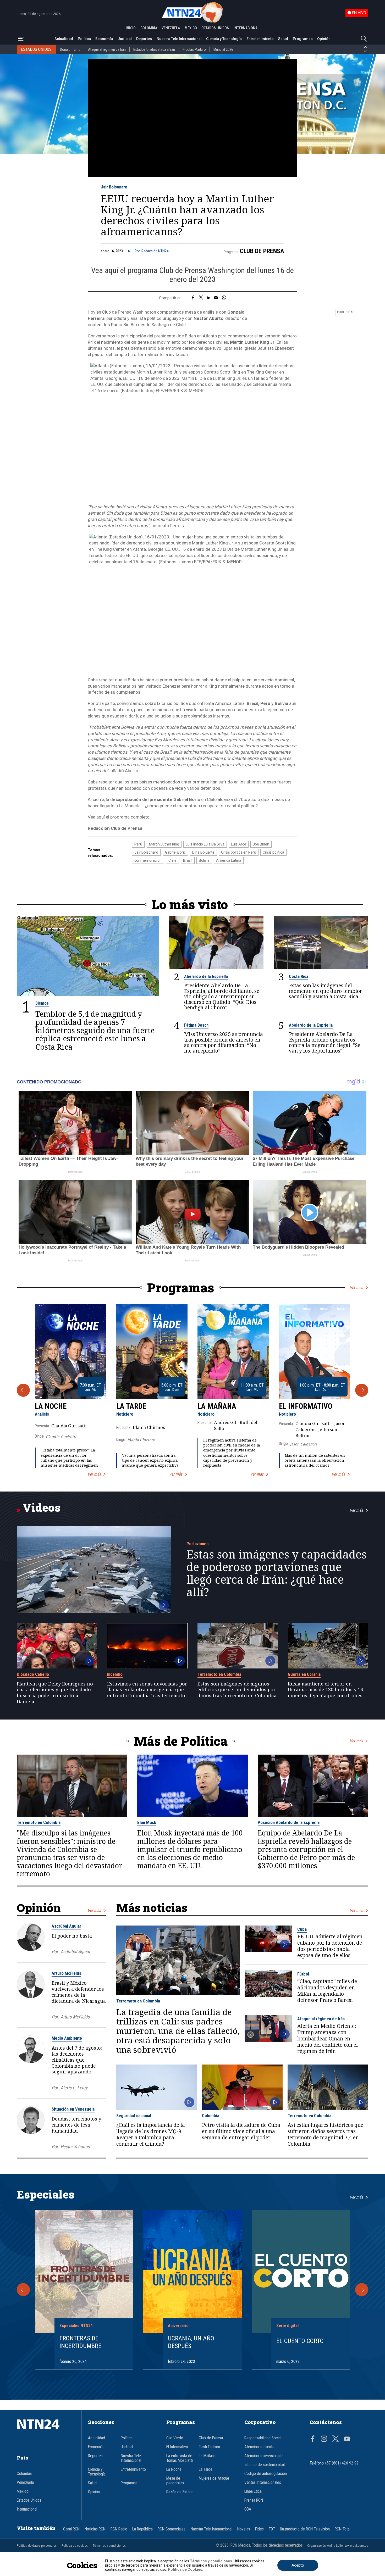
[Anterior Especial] (23, 2290)
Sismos (42, 1003)
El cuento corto (300, 2341)
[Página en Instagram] (324, 2439)
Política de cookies (75, 2546)
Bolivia (204, 860)
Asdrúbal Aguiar (66, 1926)
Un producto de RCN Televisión (305, 2529)
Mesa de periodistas (175, 2481)
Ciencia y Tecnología (224, 39)
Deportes (144, 39)
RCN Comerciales (172, 2529)
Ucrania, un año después (191, 2342)
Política (84, 39)
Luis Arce (239, 844)
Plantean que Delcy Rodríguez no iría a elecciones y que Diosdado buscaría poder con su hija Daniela (55, 1693)
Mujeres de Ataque (214, 2478)
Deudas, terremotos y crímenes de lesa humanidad (76, 2125)
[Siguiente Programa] (362, 1390)
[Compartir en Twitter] (201, 298)
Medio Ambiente (67, 2038)
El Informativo (306, 1406)
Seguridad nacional (134, 2116)
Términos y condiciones (109, 2546)
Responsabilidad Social (263, 2438)
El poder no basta (72, 1936)
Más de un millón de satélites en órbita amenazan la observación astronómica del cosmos (315, 1460)
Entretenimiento (260, 39)
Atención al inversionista (264, 2456)
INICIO (131, 28)
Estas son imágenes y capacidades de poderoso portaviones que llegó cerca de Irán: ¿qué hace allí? (276, 1573)
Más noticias (152, 1908)
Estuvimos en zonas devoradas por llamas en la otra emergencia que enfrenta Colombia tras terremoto (147, 1690)
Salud (283, 39)
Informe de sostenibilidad (265, 2465)
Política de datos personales (37, 2546)
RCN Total (343, 2529)
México (23, 2491)
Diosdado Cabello (33, 1674)
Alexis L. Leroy (74, 2088)
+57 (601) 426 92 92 (342, 2463)
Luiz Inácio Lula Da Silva (205, 844)
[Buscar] (364, 39)
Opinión (324, 39)
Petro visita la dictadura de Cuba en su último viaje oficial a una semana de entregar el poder (241, 2132)
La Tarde (131, 1406)
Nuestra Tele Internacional (179, 39)
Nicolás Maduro (194, 49)
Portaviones (197, 1544)
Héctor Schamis (75, 2147)
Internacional (27, 2509)
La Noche (51, 1406)
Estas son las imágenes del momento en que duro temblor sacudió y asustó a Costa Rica (326, 991)
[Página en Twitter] (335, 2439)
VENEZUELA (171, 28)
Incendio (115, 1674)
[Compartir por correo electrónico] (216, 298)
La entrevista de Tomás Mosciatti (180, 2458)
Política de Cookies (185, 2569)
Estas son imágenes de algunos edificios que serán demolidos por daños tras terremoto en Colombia (237, 1690)
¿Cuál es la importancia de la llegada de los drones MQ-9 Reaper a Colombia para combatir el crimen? (151, 2135)
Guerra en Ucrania (304, 1674)
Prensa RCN (254, 2500)
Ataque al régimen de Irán (107, 49)
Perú (138, 844)
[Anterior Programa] (23, 1390)
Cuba (302, 1929)
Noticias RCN (95, 2529)
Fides (259, 2529)
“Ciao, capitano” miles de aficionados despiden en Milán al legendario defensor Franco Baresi (327, 1991)
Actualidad (64, 39)
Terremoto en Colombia (219, 1674)
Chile (172, 860)
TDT (272, 2529)
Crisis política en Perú (239, 852)
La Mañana (217, 1406)
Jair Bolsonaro (114, 187)
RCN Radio (119, 2529)
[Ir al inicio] (46, 2432)
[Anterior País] (365, 47)
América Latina (229, 860)
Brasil (188, 860)
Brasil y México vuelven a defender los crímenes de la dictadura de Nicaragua (79, 1992)
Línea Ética (253, 2491)
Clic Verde (175, 2438)
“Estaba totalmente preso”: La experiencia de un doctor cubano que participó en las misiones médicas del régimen (69, 1458)
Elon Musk (147, 1822)
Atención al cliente (259, 2447)
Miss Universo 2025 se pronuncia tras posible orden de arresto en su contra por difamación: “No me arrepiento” (224, 1043)
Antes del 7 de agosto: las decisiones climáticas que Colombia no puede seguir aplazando (77, 2060)
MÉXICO (191, 28)
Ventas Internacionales (263, 2483)
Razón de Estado (180, 2492)
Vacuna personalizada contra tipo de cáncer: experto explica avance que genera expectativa (150, 1460)
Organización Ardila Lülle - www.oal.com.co (338, 2546)
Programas (303, 39)
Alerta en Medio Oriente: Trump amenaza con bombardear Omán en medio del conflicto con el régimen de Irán (328, 2039)
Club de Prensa (262, 251)
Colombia (211, 2116)
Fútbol (303, 1974)
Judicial (125, 39)
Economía (104, 39)
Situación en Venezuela (73, 2109)
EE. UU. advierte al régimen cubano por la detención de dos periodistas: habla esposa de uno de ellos (330, 1946)
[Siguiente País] (365, 52)
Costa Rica (299, 976)
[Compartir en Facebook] (193, 298)
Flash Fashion (209, 2447)
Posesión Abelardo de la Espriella (289, 1822)
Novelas (244, 2529)
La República (142, 2529)
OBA (248, 2509)
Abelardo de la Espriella (206, 976)
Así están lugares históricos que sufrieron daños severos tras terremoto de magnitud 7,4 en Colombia (325, 2135)
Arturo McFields (66, 1973)
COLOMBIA (149, 28)
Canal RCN (71, 2529)
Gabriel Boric (175, 852)
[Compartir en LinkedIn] (209, 298)
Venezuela (25, 2483)
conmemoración (148, 860)
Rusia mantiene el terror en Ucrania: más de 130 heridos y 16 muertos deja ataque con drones (325, 1690)
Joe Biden (261, 844)
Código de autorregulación (266, 2474)
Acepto (298, 2565)
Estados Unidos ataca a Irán (154, 49)
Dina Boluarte (203, 852)
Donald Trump (70, 49)
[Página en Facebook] (313, 2439)
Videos (42, 1507)
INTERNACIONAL (246, 28)
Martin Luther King (164, 844)
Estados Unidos (29, 2500)
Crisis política (273, 852)
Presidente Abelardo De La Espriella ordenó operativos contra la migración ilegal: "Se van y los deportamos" (325, 1043)
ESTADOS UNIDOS (215, 28)
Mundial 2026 (223, 49)
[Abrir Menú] (21, 39)
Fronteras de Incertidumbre (80, 2342)
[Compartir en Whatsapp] (224, 298)
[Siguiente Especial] (362, 2290)
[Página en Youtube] (347, 2439)
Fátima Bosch (196, 1025)
